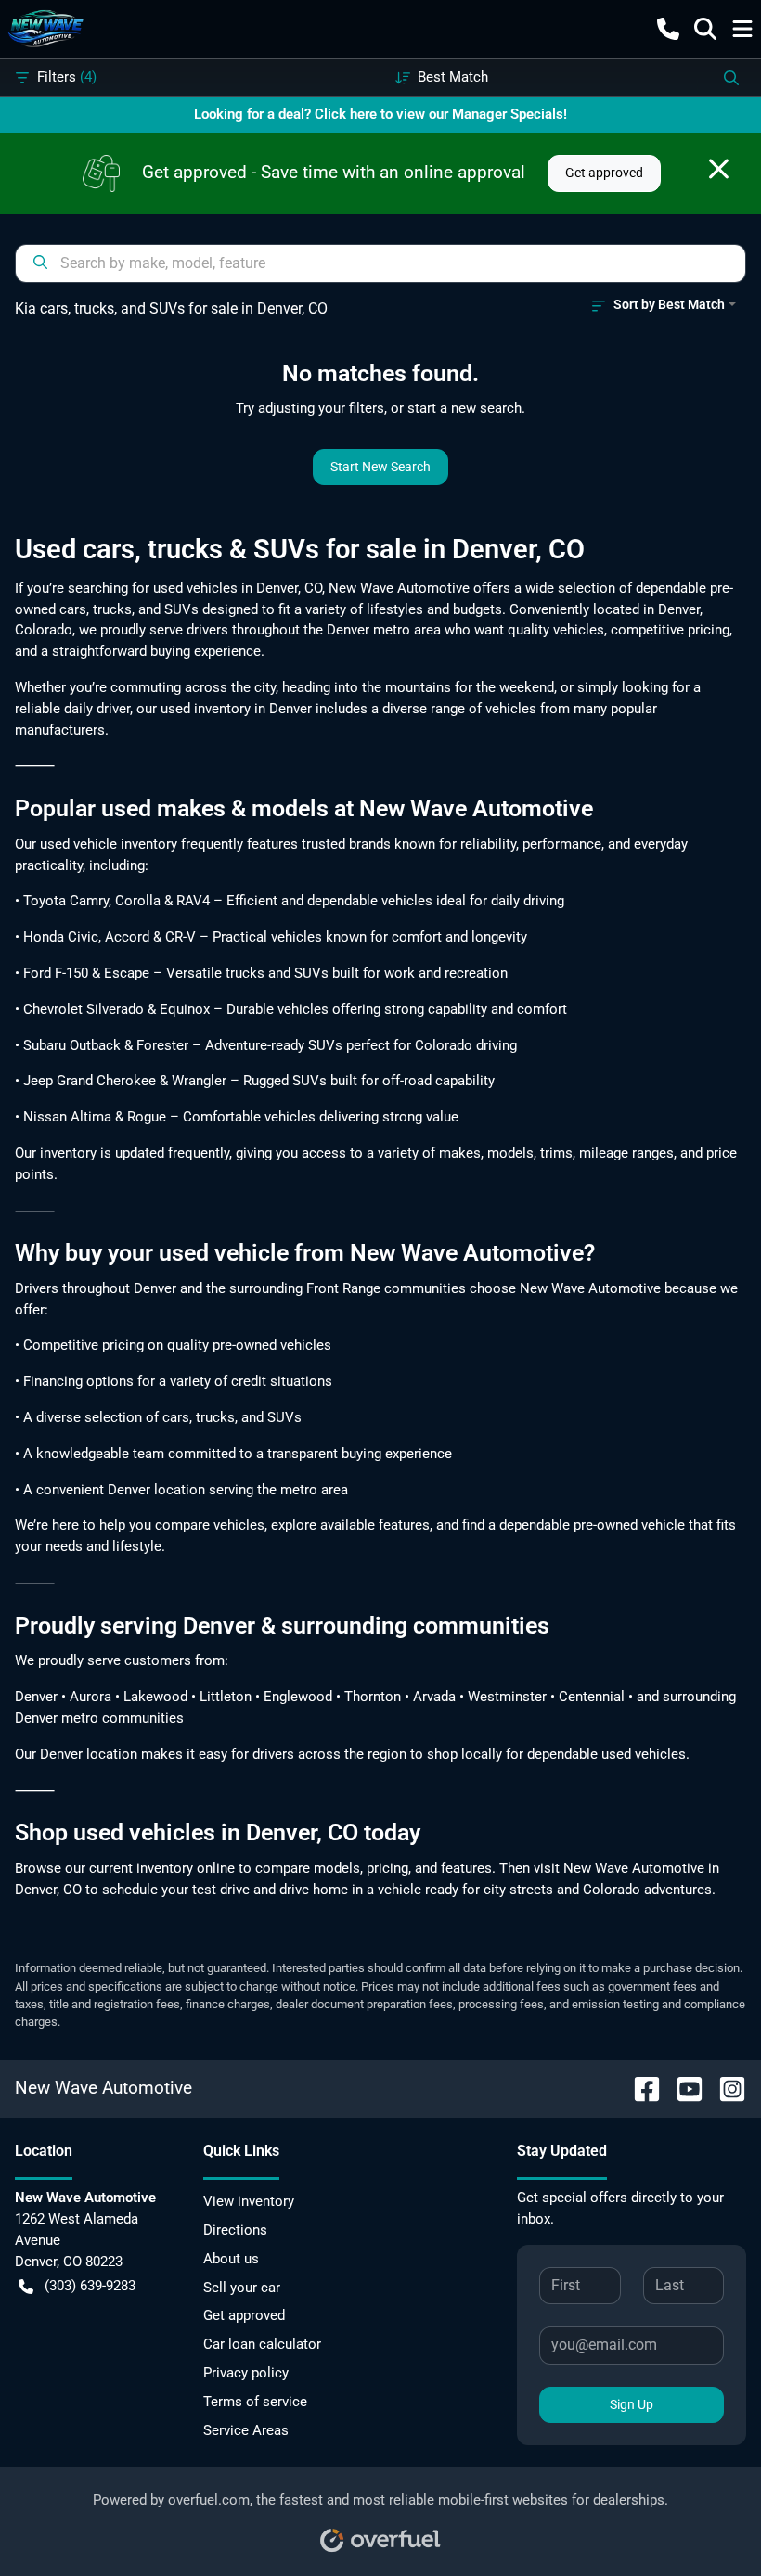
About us (231, 2259)
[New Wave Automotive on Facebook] (639, 2088)
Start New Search (380, 467)
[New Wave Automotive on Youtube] (682, 2088)
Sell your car (242, 2288)
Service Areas (246, 2430)
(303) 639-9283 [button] (90, 2286)
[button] (668, 29)
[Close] (719, 169)
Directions (235, 2230)
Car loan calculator (262, 2344)
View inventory (249, 2201)
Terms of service (255, 2402)
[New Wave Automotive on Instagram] (725, 2088)
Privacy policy (246, 2373)
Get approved (604, 173)
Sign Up (632, 2404)
